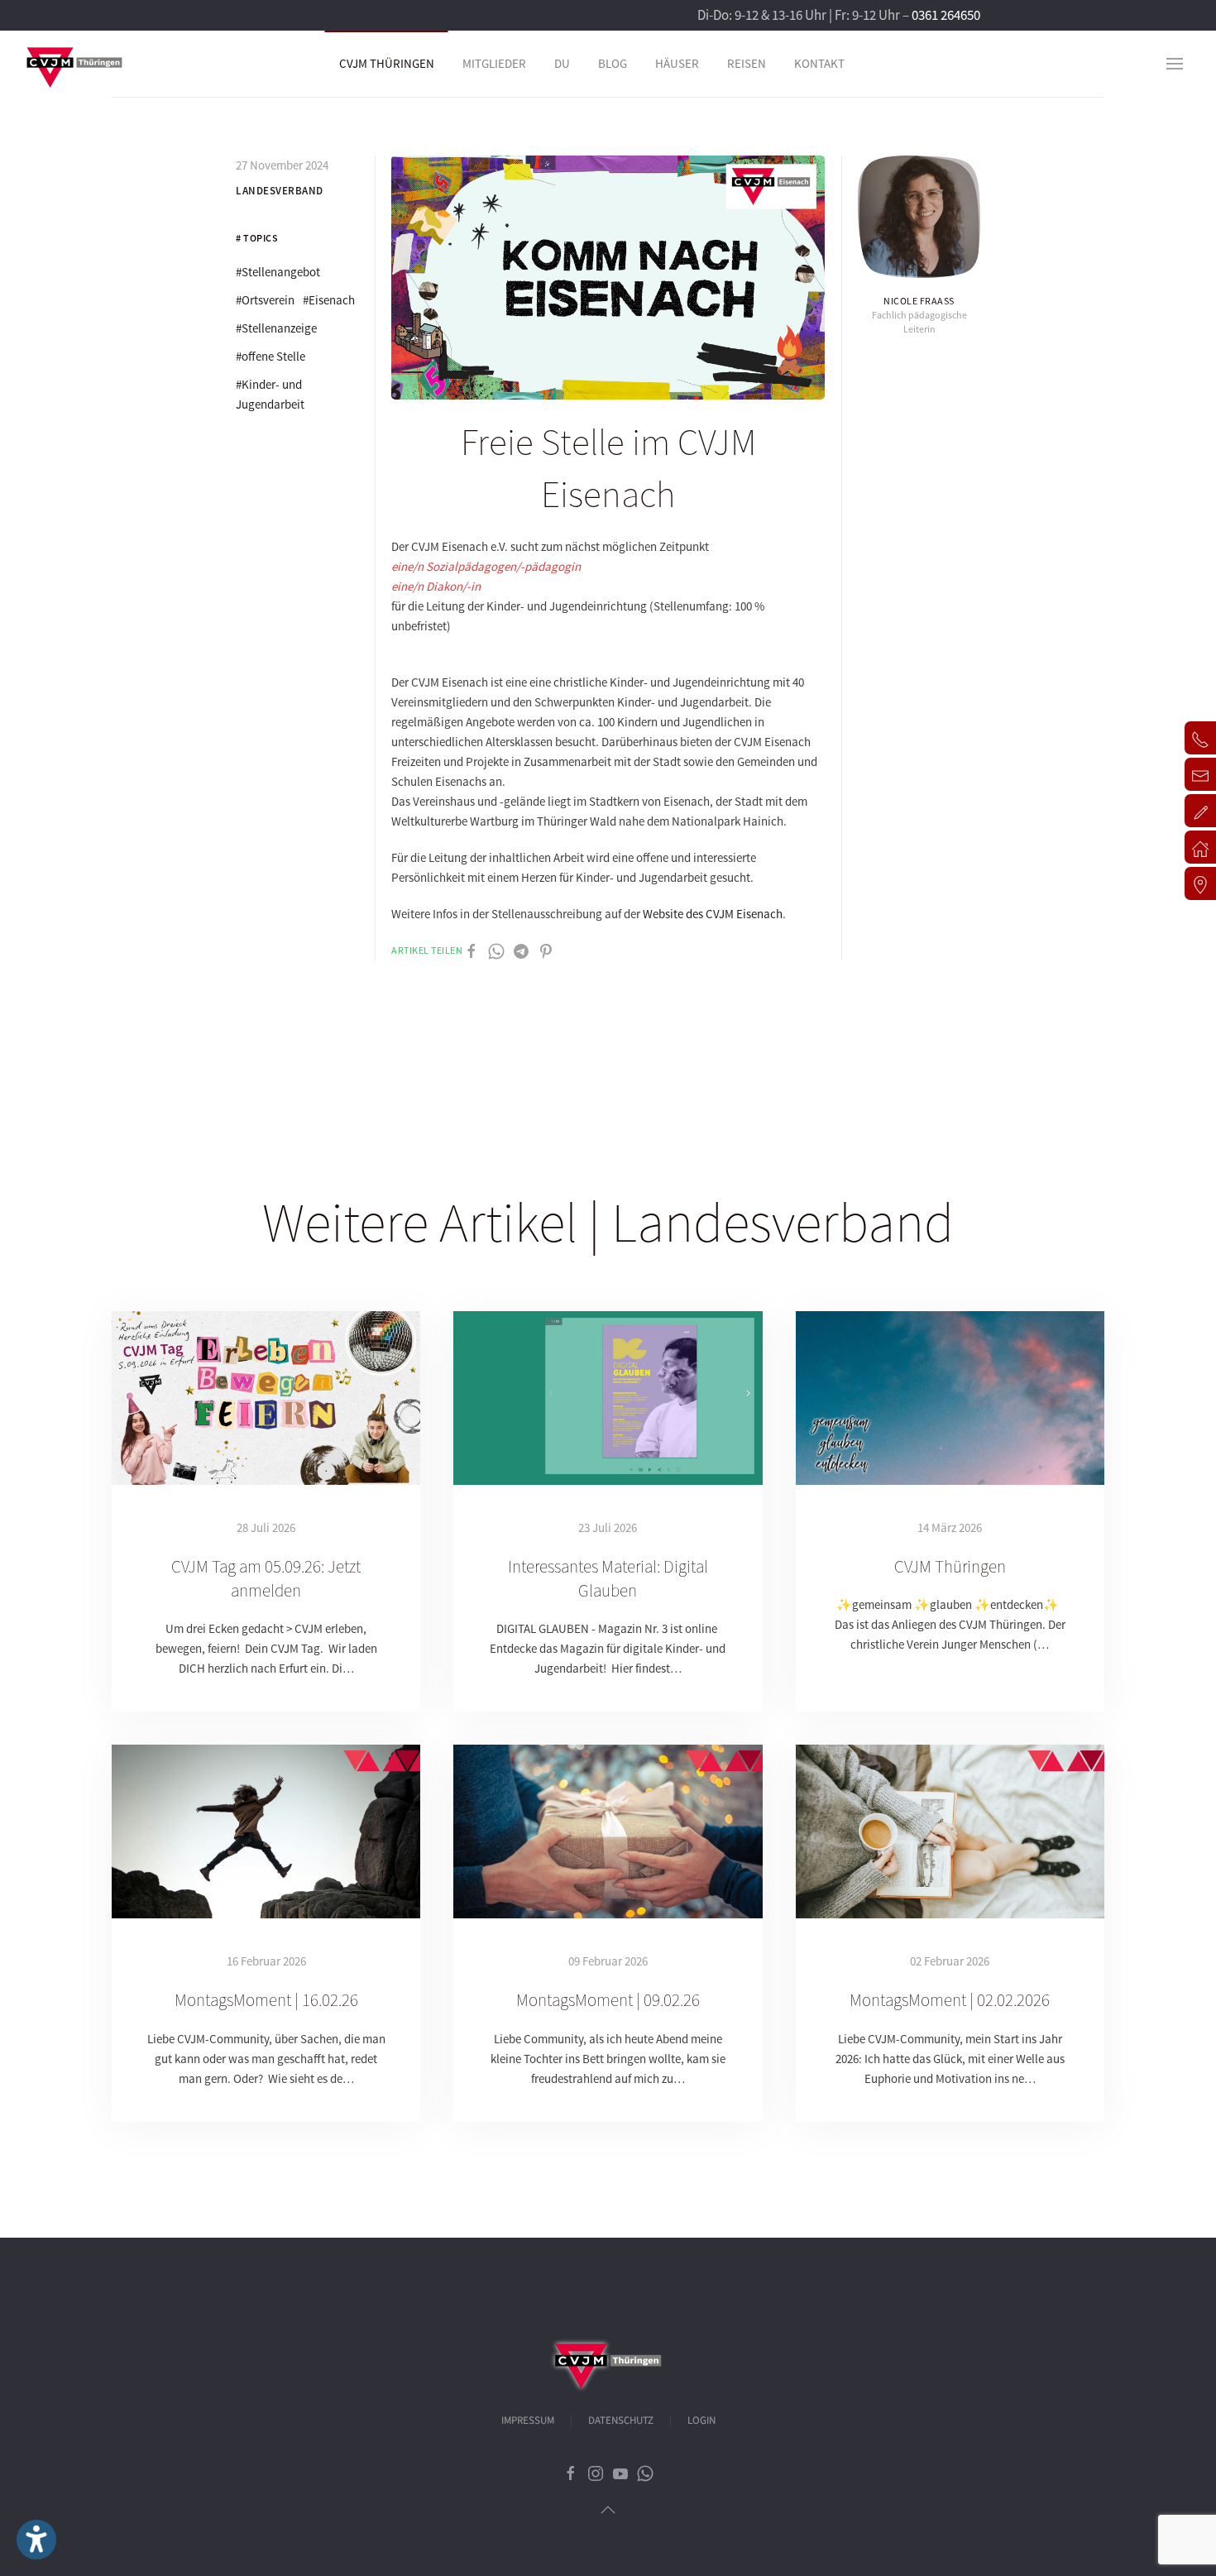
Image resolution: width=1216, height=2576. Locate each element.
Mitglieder (494, 63)
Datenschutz (621, 2420)
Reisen (747, 63)
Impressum (528, 2420)
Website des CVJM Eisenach (713, 914)
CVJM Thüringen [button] (387, 63)
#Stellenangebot (278, 272)
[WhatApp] (496, 950)
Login (701, 2420)
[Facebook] (472, 950)
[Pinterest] (546, 950)
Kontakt (819, 63)
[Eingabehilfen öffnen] (36, 2540)
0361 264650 (946, 15)
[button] (1175, 64)
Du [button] (562, 63)
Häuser (677, 63)
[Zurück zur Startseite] (74, 64)
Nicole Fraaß (919, 301)
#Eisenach (329, 300)
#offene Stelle (270, 356)
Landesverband (280, 191)
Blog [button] (613, 63)
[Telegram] (521, 950)
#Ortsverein (265, 300)
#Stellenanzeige (276, 328)
